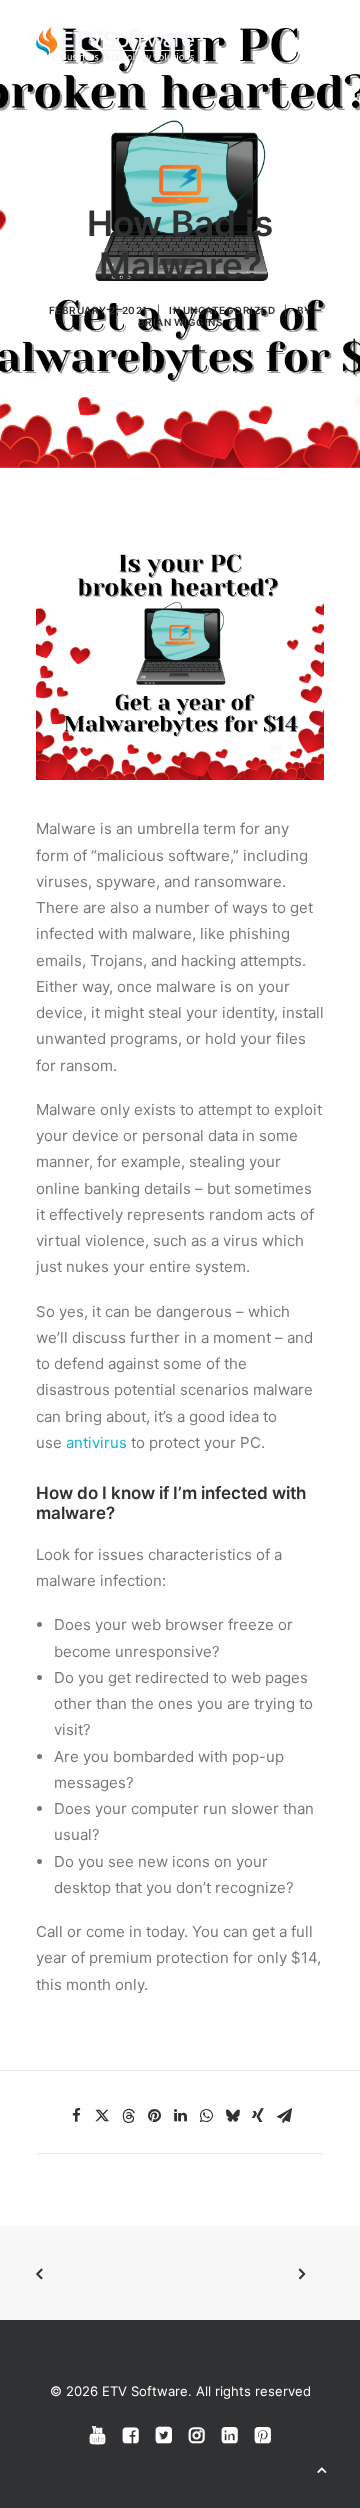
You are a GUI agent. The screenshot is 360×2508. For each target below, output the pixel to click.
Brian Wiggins (180, 322)
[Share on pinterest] (154, 2116)
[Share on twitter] (102, 2116)
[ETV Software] (115, 44)
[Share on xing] (258, 2116)
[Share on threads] (128, 2116)
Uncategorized (229, 310)
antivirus (96, 1442)
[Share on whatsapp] (206, 2116)
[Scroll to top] (322, 2468)
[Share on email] (284, 2116)
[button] (314, 44)
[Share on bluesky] (232, 2116)
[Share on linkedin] (180, 2116)
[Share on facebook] (76, 2116)
